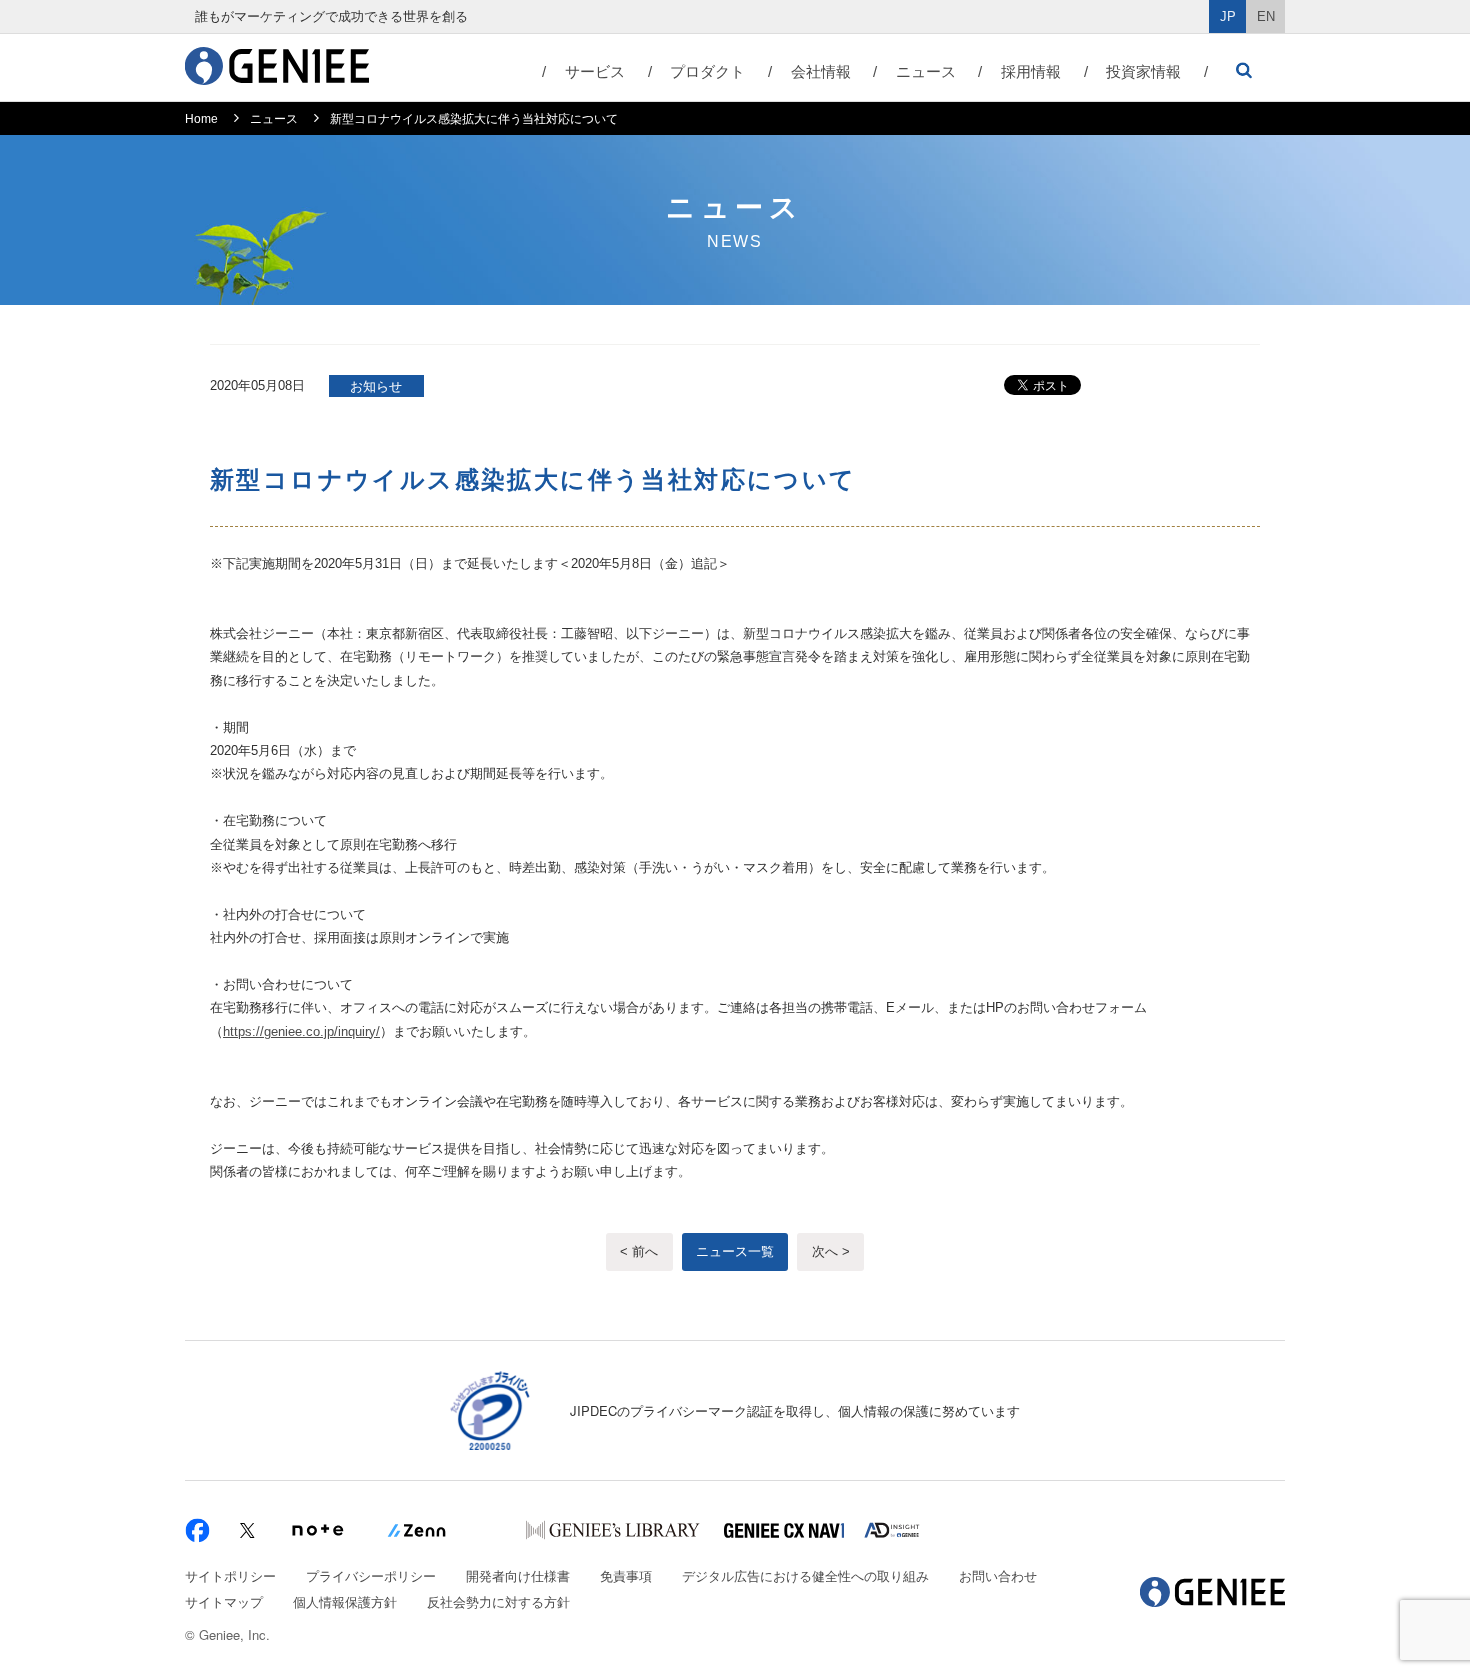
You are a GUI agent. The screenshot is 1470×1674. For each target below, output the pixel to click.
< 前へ (639, 1251)
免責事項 (626, 1575)
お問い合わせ (998, 1575)
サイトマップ (224, 1601)
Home (201, 119)
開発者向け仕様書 (518, 1575)
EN (1266, 16)
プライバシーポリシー (371, 1575)
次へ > (831, 1251)
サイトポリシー (230, 1575)
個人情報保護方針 (345, 1601)
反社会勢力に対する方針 (498, 1601)
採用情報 (1031, 71)
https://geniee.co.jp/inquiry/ (301, 1031)
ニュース (926, 71)
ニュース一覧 (735, 1251)
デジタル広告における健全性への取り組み (805, 1575)
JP (1228, 16)
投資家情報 (1143, 71)
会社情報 (821, 71)
